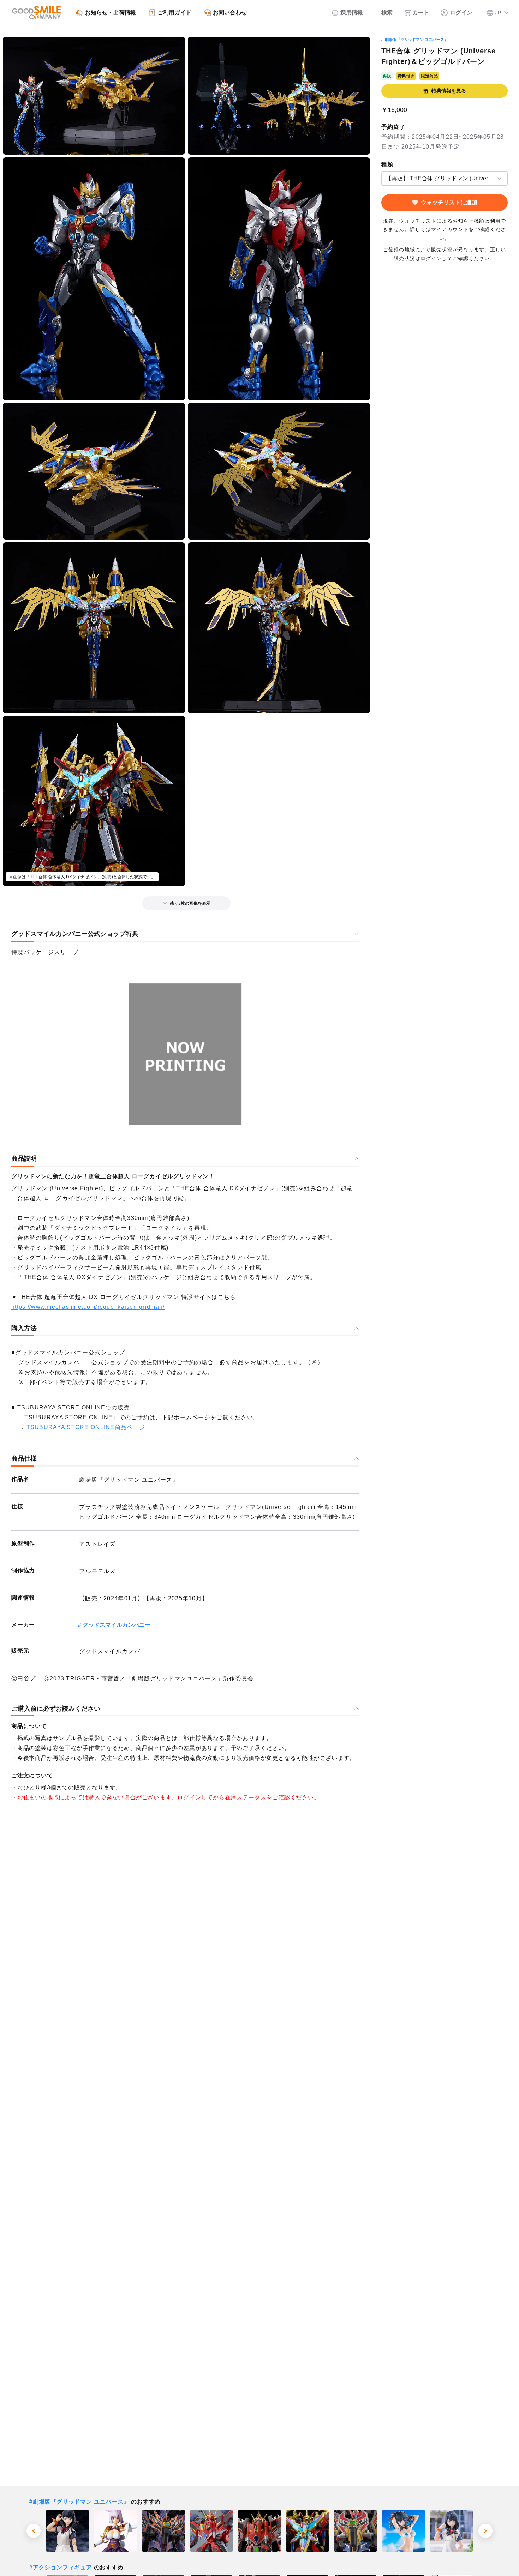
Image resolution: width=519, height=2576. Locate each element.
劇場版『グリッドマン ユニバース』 (416, 40)
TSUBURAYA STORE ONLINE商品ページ (86, 1427)
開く (383, 178)
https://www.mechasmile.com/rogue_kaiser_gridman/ (88, 1307)
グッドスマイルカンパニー (117, 1625)
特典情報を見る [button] (449, 91)
